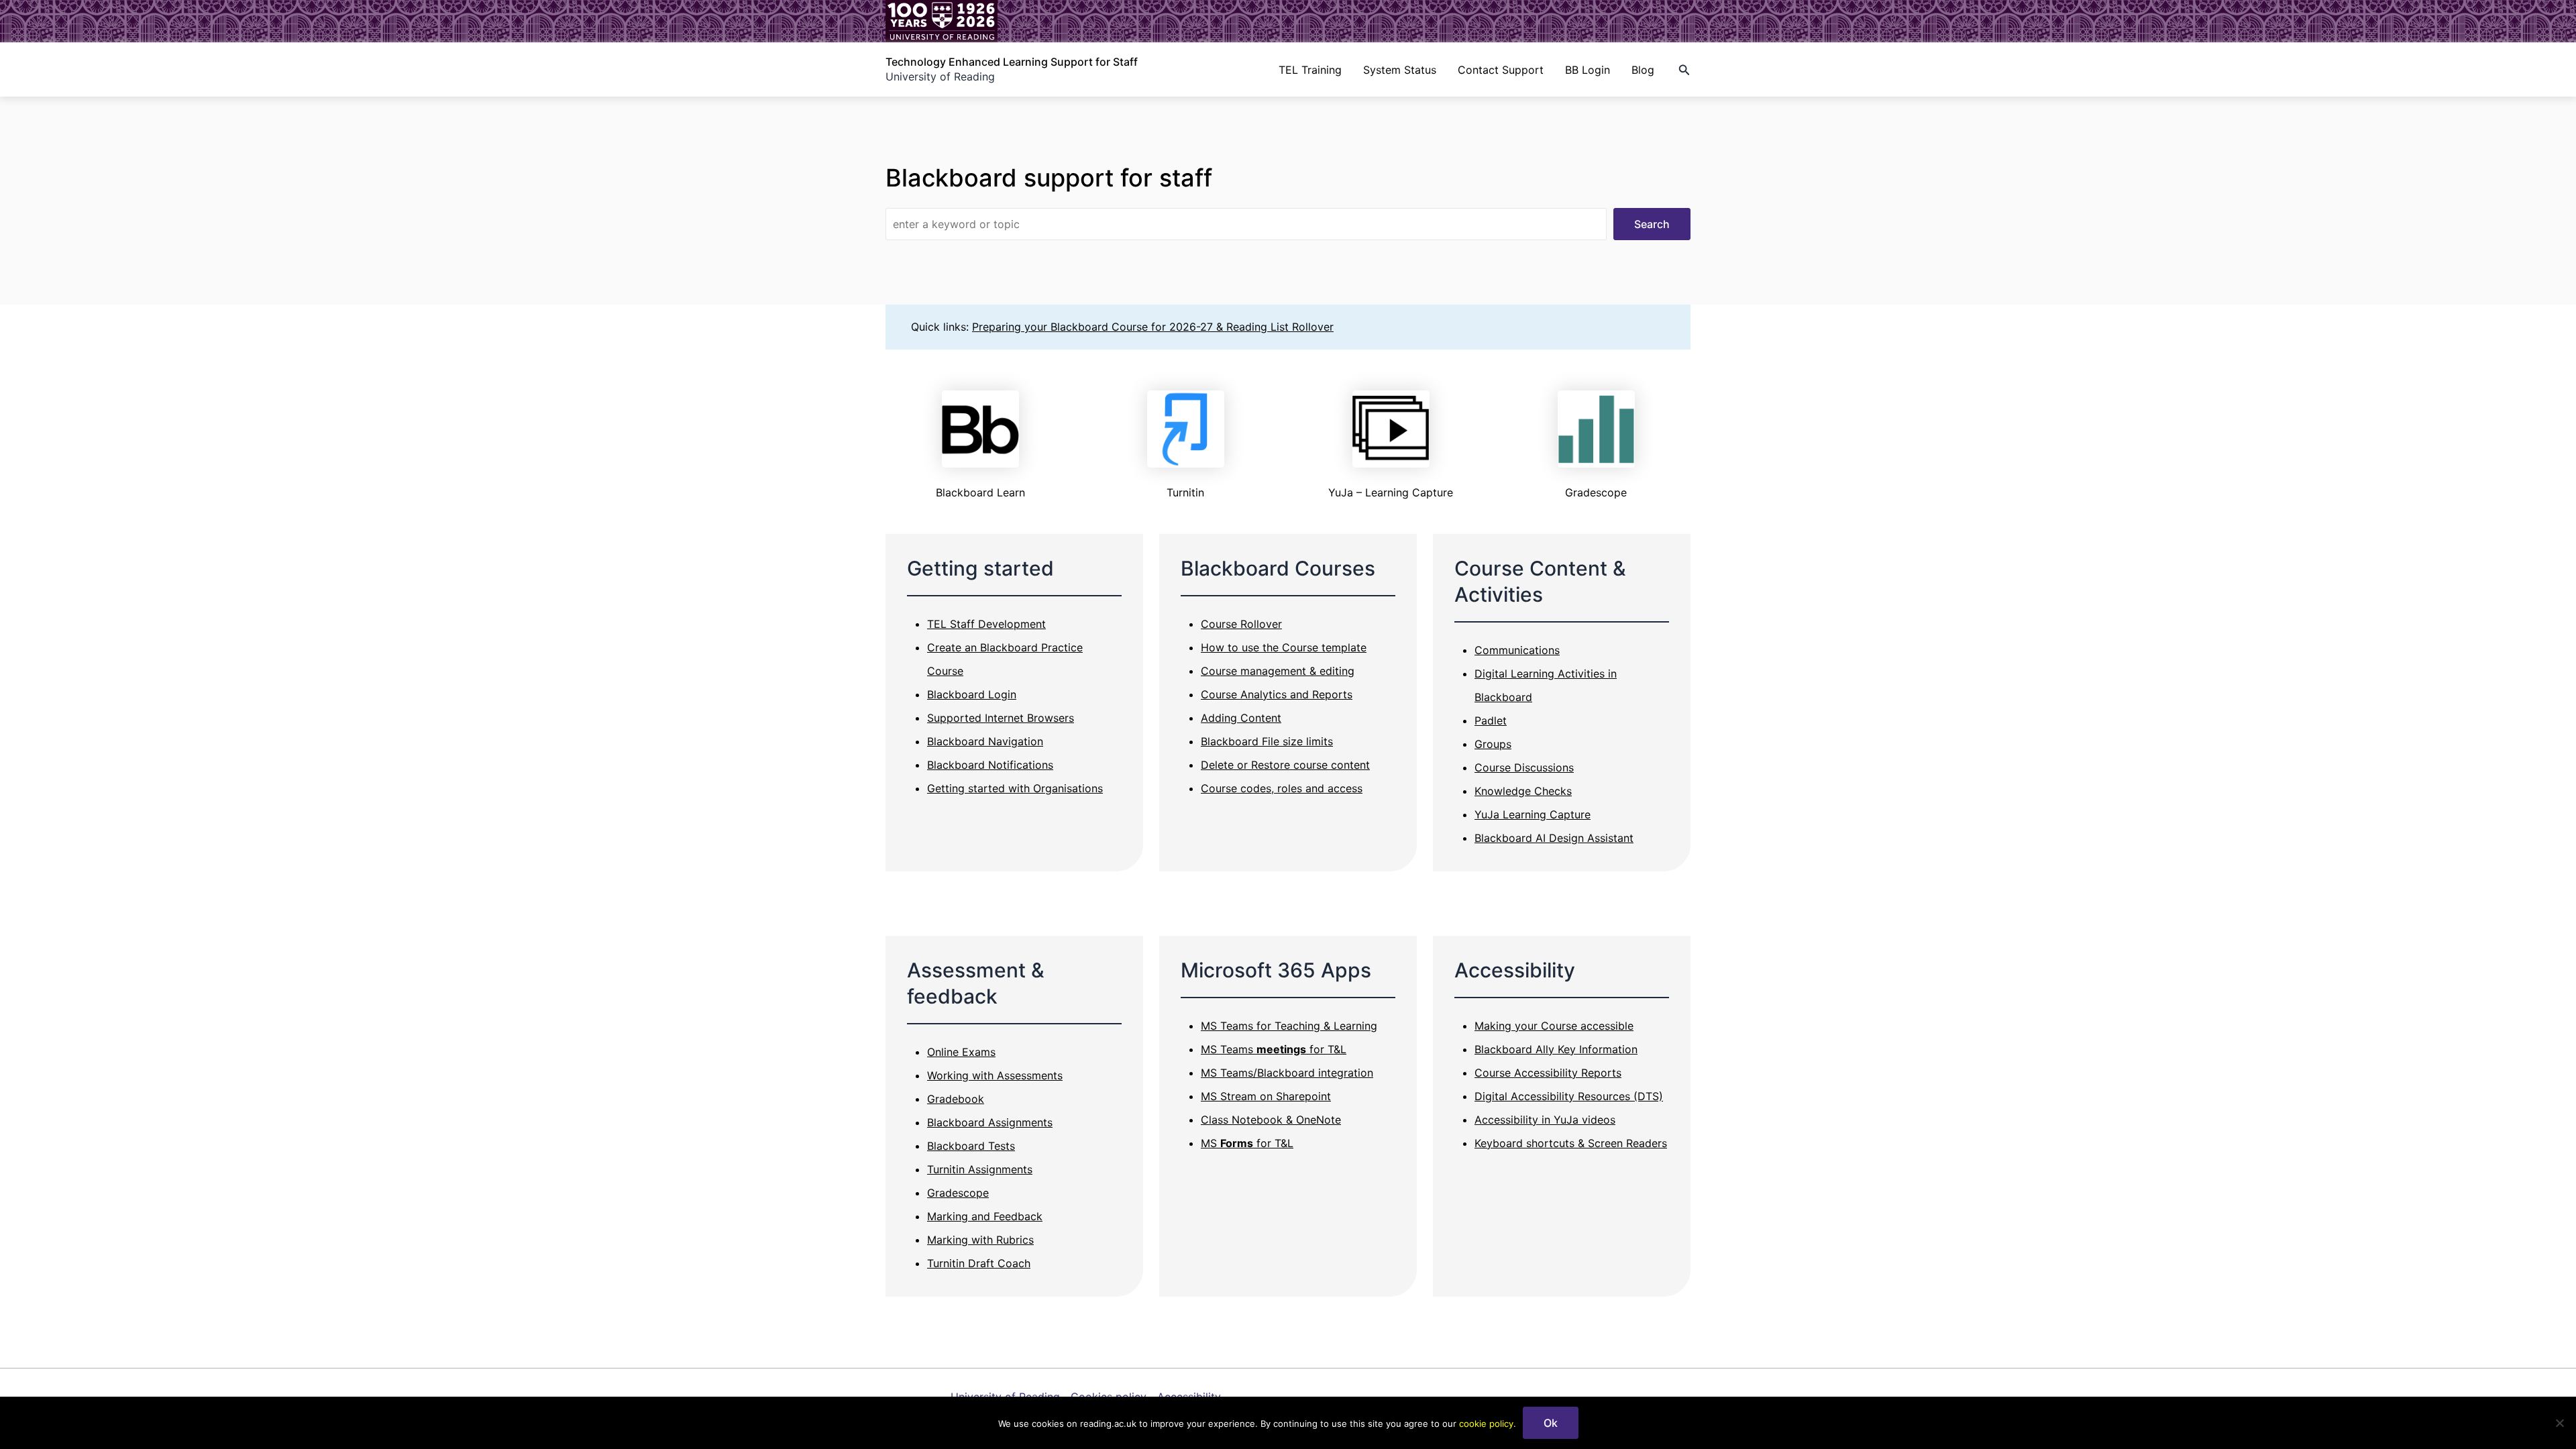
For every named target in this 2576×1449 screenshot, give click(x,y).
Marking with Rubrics (980, 1240)
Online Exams (961, 1052)
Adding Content (1241, 718)
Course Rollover (1241, 624)
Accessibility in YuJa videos (1545, 1120)
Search (1652, 224)
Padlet (1491, 720)
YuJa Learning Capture (1533, 814)
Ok (1551, 1423)
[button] (1684, 70)
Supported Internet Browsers (1001, 718)
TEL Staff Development (986, 624)
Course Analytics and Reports (1277, 694)
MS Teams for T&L (1274, 1049)
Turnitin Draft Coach (979, 1263)
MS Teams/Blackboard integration (1287, 1073)
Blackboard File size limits (1267, 741)
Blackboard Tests (971, 1146)
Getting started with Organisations (1015, 788)
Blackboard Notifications (990, 765)
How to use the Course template (1284, 647)
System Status (1400, 70)
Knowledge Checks (1523, 791)
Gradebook (956, 1099)
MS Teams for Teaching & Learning (1289, 1026)
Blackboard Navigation (985, 741)
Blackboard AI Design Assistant (1554, 838)
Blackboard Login (972, 694)
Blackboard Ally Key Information (1556, 1049)
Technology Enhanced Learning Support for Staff (1012, 62)
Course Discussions (1524, 767)
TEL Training (1310, 70)
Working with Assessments (995, 1075)
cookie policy (1486, 1424)
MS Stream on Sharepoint (1266, 1096)
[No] (2559, 1423)
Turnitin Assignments (980, 1169)
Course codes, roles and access (1282, 788)
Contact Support (1501, 70)
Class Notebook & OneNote (1271, 1120)
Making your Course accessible (1554, 1026)
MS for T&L (1247, 1143)
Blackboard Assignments (990, 1122)
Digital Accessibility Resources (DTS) (1569, 1096)
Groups (1493, 744)
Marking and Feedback (985, 1216)
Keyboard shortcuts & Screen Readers (1571, 1143)
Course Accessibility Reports (1548, 1073)
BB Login (1588, 70)
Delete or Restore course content (1285, 765)
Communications (1517, 650)
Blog (1643, 70)
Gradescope (958, 1193)
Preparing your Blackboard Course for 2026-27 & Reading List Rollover (1153, 327)
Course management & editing (1278, 671)
